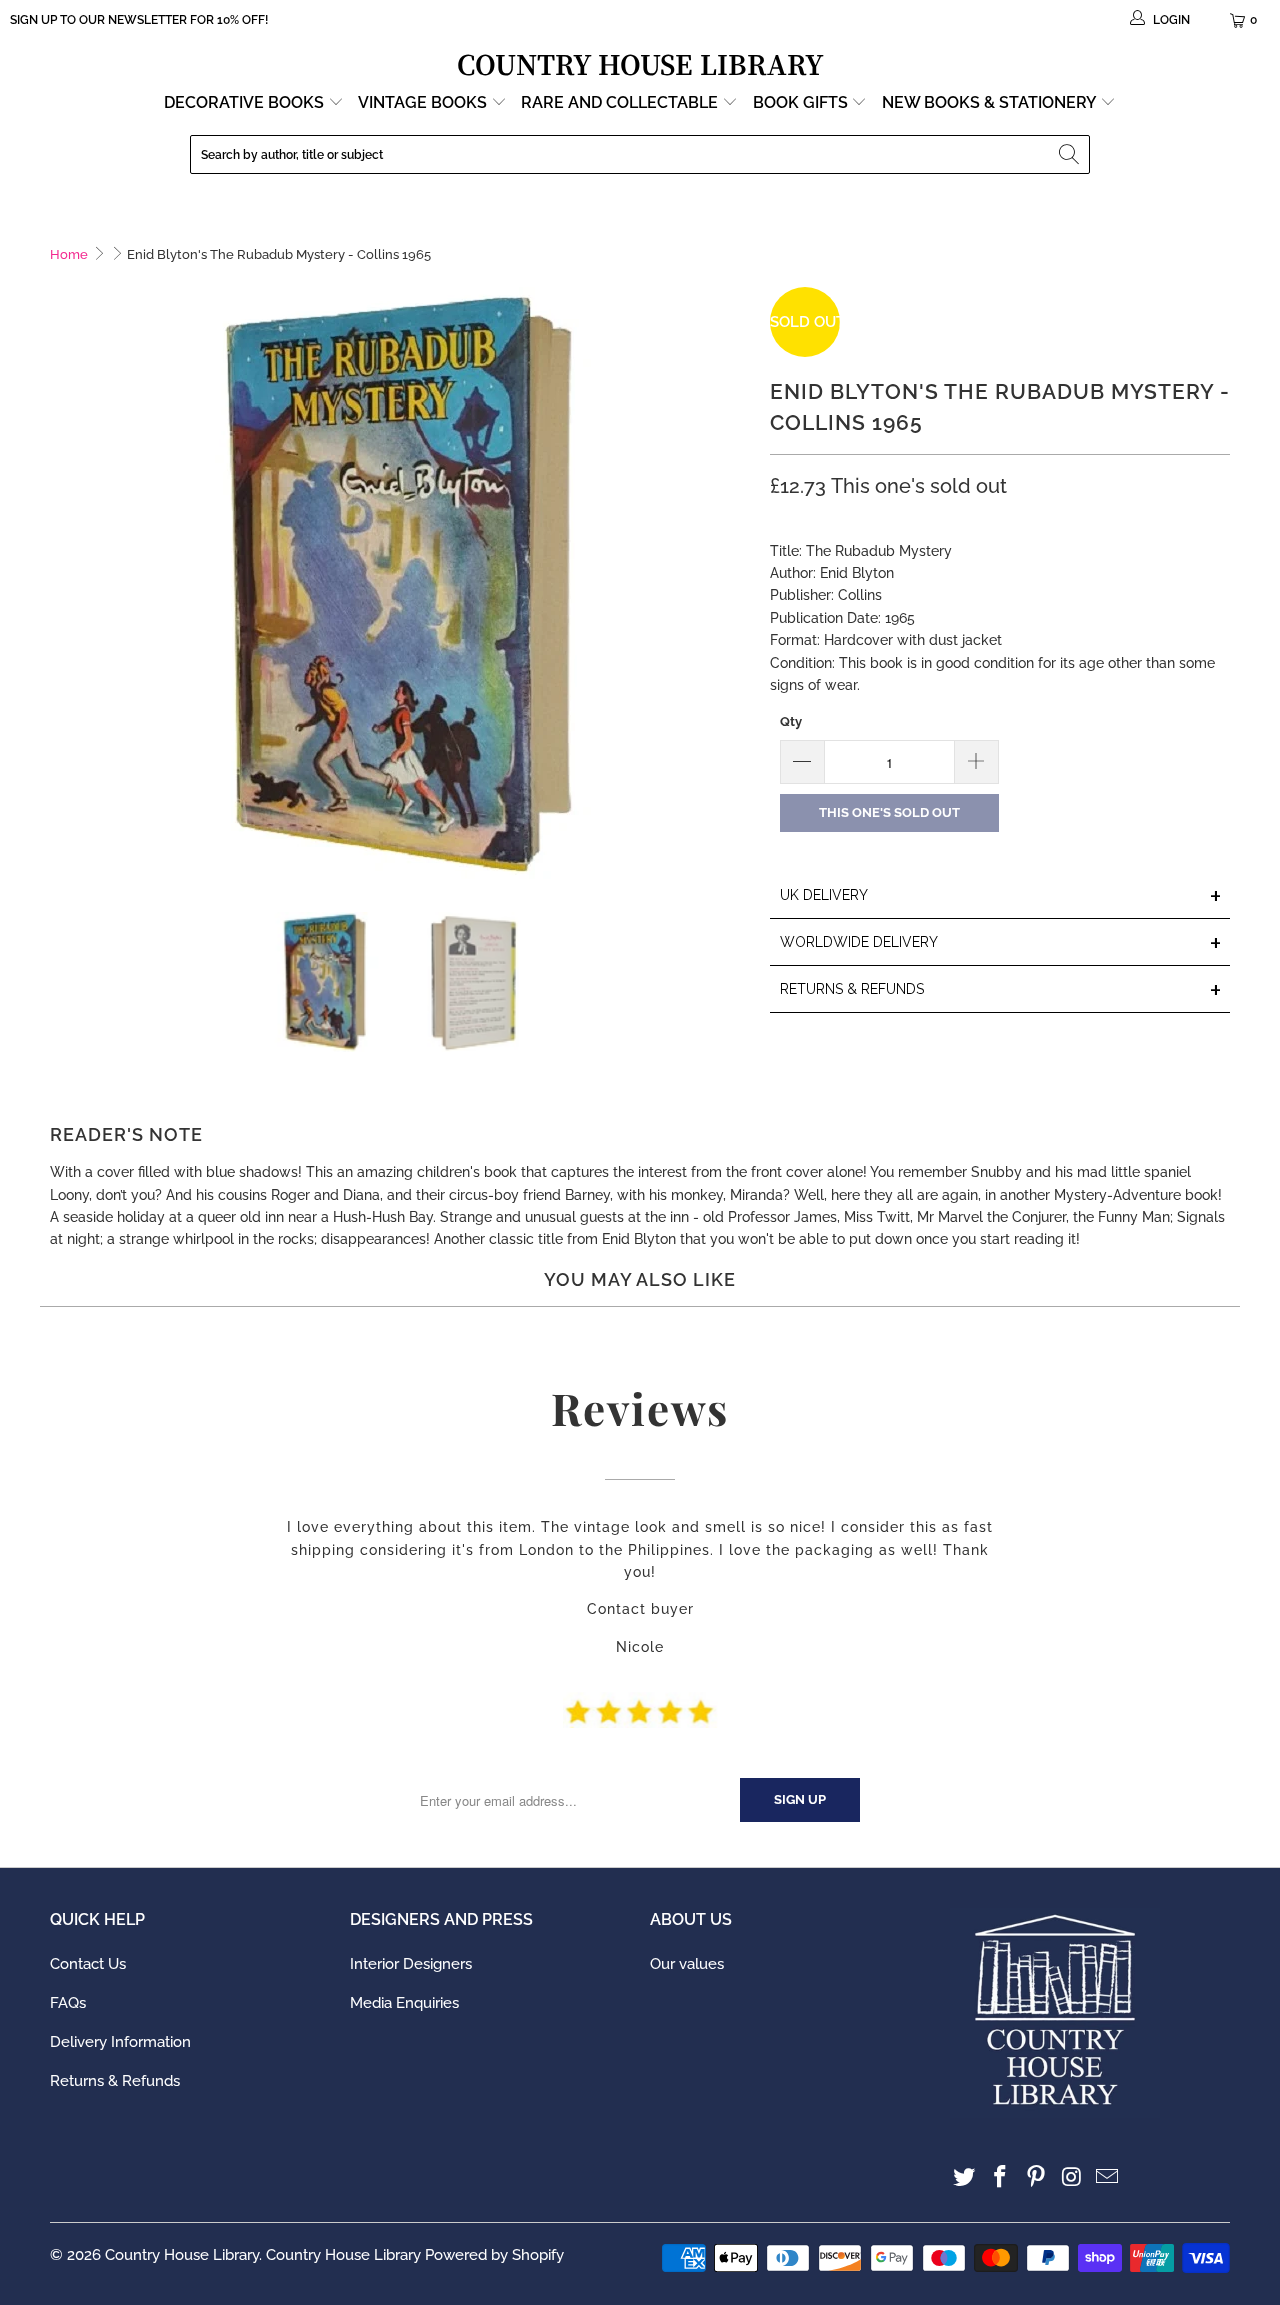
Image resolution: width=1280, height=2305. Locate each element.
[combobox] (640, 154)
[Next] (735, 584)
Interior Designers (411, 1964)
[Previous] (65, 584)
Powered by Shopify (494, 2255)
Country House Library (182, 2255)
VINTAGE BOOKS (422, 102)
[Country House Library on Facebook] (1001, 2177)
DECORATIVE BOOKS (246, 102)
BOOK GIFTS (802, 102)
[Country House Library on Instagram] (1072, 2177)
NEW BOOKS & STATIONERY (991, 102)
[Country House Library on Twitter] (965, 2177)
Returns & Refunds (115, 2081)
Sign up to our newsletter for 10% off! (139, 20)
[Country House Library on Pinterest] (1036, 2177)
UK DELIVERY (1001, 896)
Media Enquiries (404, 2003)
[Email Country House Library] (1108, 2177)
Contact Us (88, 1964)
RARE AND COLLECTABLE (621, 102)
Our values (687, 1964)
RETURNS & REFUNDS (1001, 990)
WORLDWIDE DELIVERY (1001, 943)
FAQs (68, 2003)
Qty (791, 721)
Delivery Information (120, 2042)
